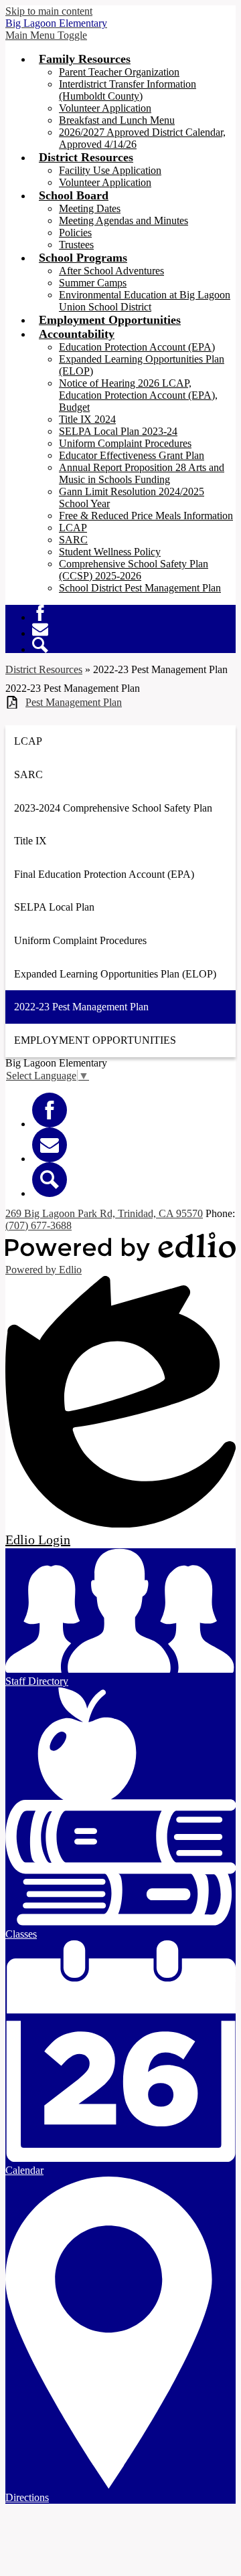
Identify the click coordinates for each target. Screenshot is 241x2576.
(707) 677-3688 (38, 1225)
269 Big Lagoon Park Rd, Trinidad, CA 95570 (104, 1213)
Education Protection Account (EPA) (137, 347)
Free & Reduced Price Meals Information (146, 516)
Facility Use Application (110, 170)
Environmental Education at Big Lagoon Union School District (145, 301)
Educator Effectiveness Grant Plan (132, 455)
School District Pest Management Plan (140, 588)
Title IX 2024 (87, 419)
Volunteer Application (105, 108)
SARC (73, 540)
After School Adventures (111, 271)
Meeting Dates (90, 208)
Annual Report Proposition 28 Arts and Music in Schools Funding (142, 473)
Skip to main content (49, 11)
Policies (75, 233)
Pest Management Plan (74, 702)
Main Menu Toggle (46, 35)
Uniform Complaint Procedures (125, 443)
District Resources (44, 669)
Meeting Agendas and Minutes (124, 220)
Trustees (76, 245)
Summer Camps (93, 283)
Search (40, 645)
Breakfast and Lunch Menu (117, 120)
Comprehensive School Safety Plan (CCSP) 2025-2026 (134, 570)
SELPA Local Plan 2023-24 (118, 431)
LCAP (73, 528)
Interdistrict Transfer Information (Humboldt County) (128, 90)
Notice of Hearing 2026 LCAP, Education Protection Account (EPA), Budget (138, 395)
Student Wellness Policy (110, 552)
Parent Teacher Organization (119, 72)
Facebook (40, 613)
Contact (40, 629)
